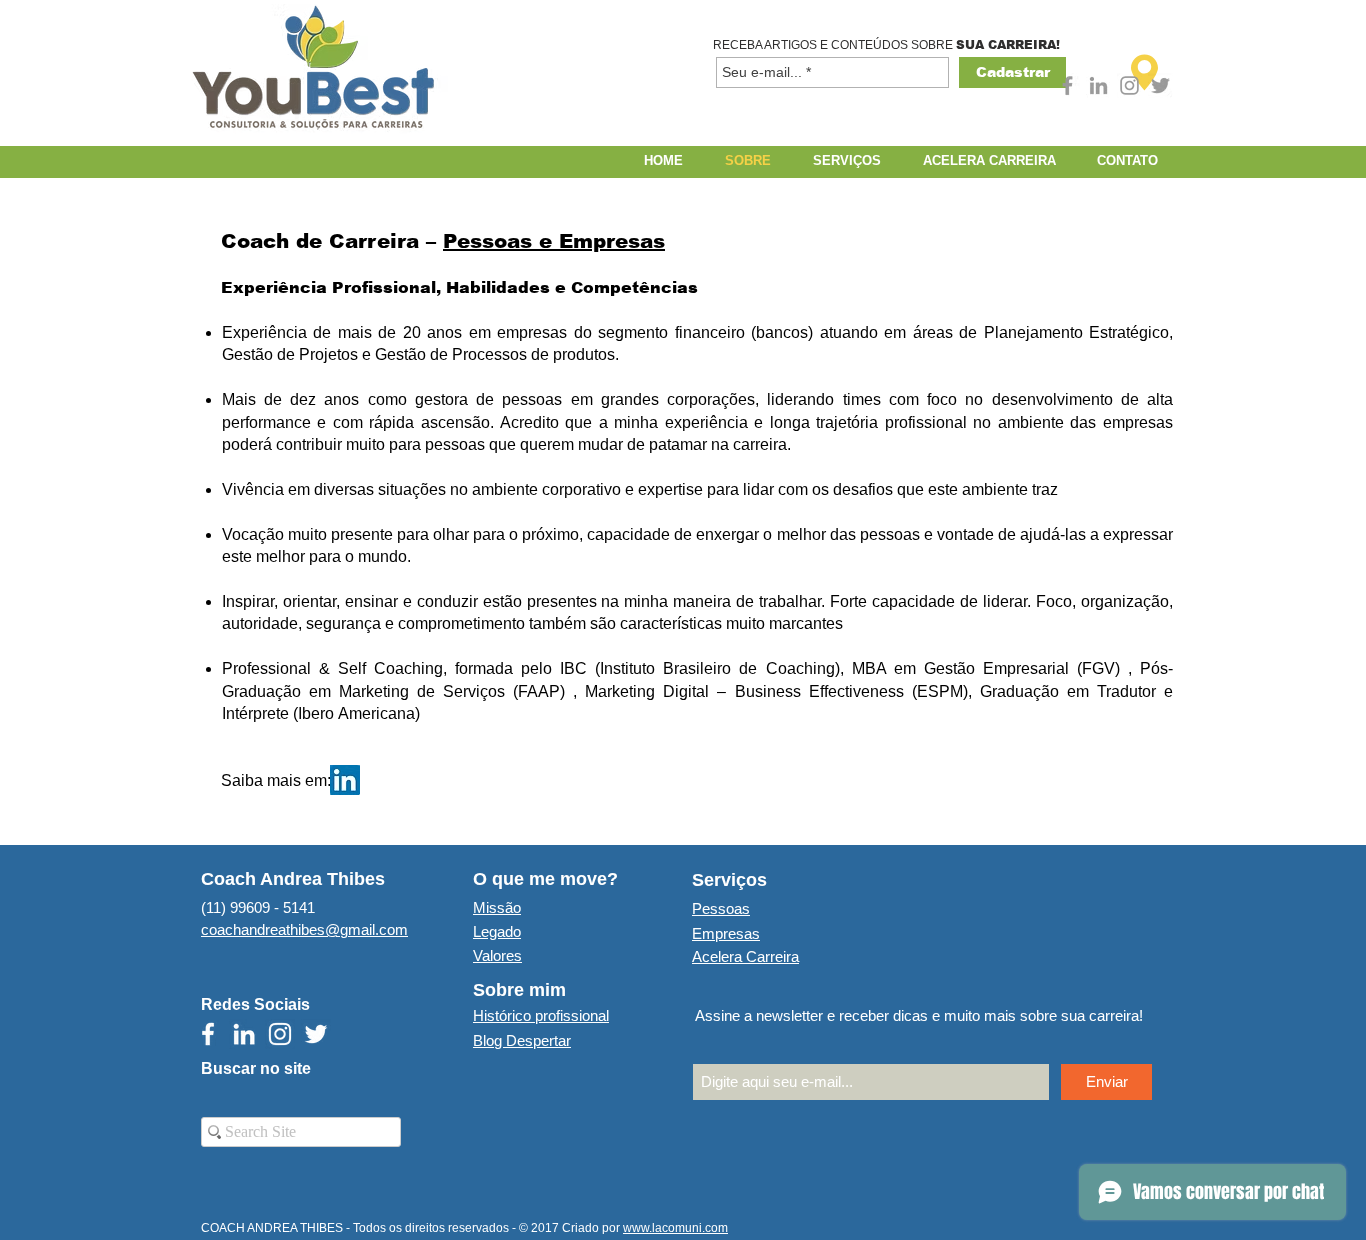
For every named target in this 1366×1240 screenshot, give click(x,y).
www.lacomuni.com (675, 1228)
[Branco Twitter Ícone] (316, 1034)
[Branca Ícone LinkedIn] (244, 1034)
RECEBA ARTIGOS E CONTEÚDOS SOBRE (834, 45)
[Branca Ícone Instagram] (280, 1034)
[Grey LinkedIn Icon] (1098, 85)
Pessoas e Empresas (554, 241)
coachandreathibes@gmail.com (304, 929)
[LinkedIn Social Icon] (345, 780)
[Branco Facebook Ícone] (208, 1034)
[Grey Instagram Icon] (1129, 85)
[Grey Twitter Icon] (1160, 85)
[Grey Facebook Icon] (1067, 85)
